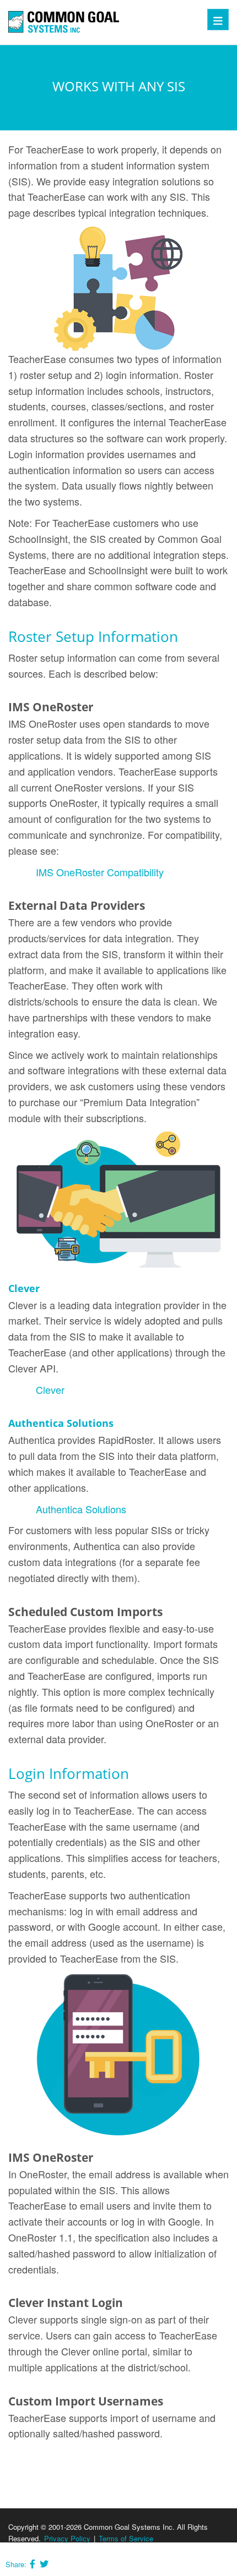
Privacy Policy (67, 2538)
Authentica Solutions (81, 1509)
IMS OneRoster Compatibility (100, 872)
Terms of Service (126, 2538)
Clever (50, 1389)
